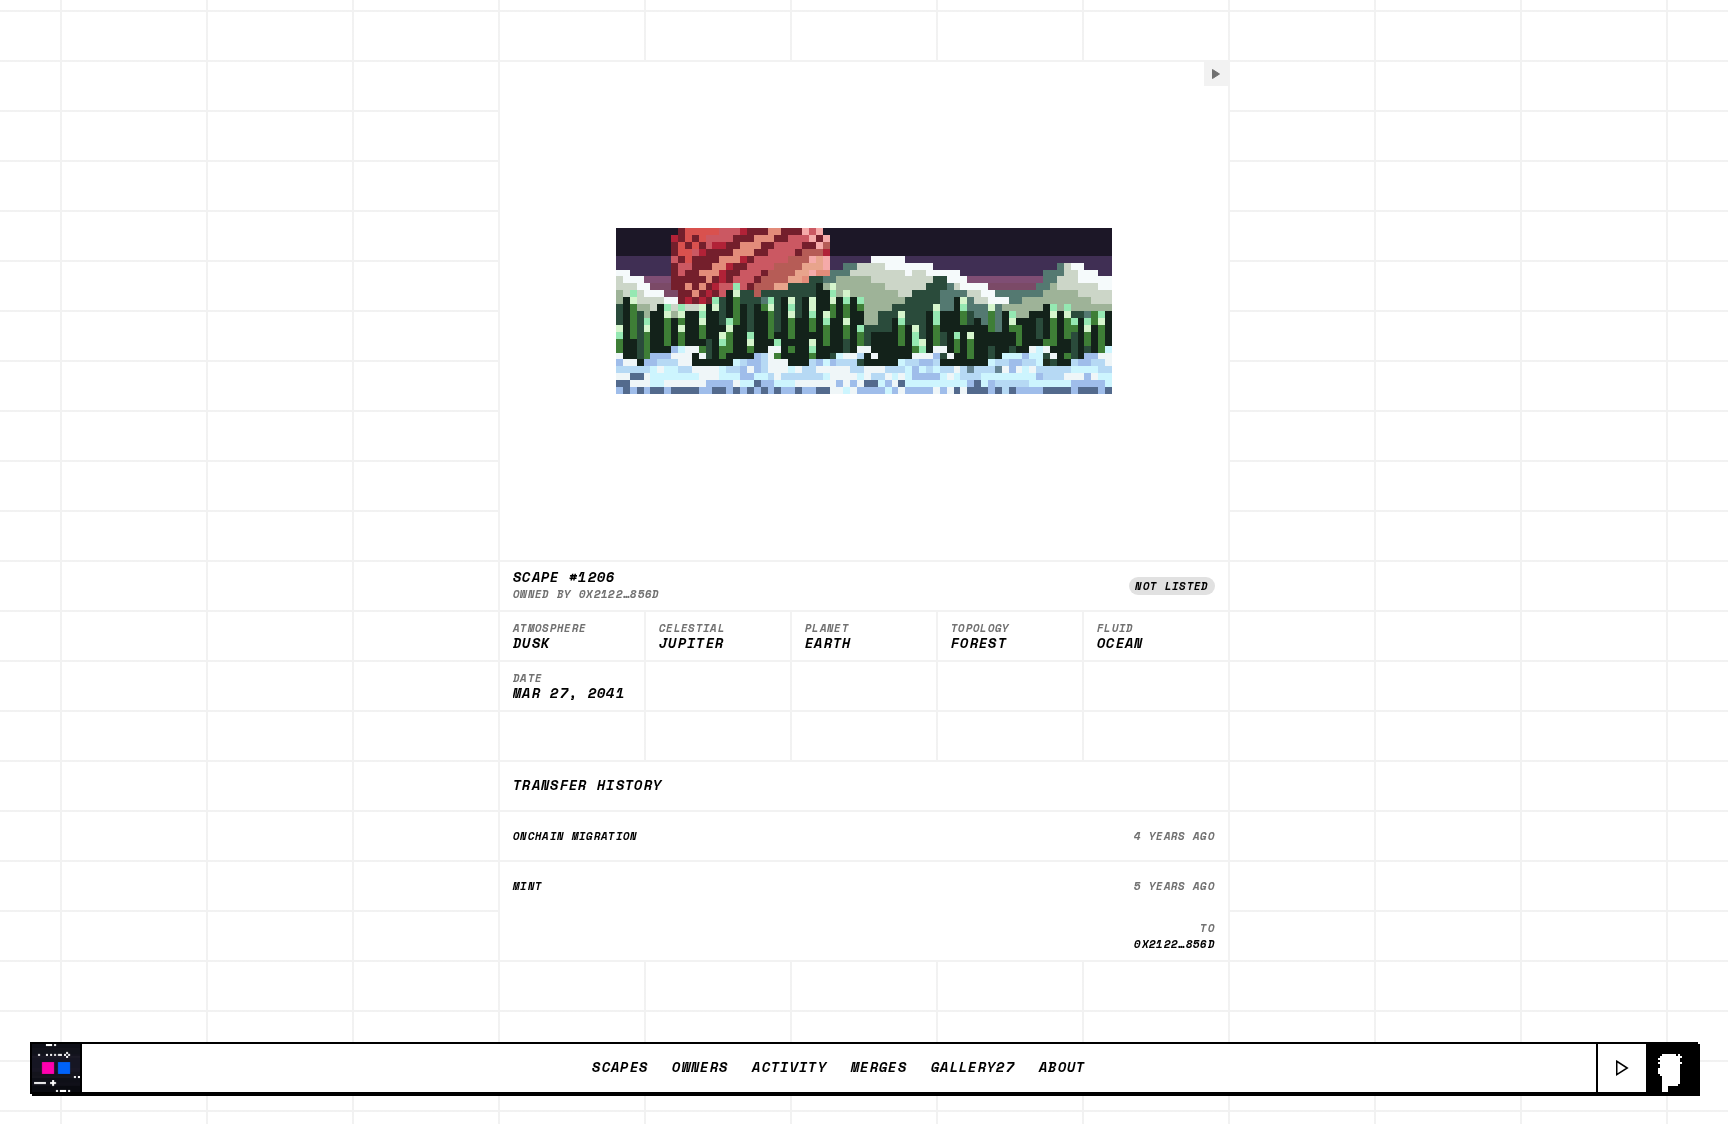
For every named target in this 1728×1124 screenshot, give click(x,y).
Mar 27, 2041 (569, 694)
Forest (979, 644)
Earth (828, 644)
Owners (700, 1067)
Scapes (620, 1067)
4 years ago (1174, 836)
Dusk (531, 644)
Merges (879, 1067)
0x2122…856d (619, 593)
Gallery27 (973, 1067)
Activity (789, 1067)
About (1062, 1067)
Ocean (1120, 644)
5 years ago (1174, 886)
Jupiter (691, 644)
